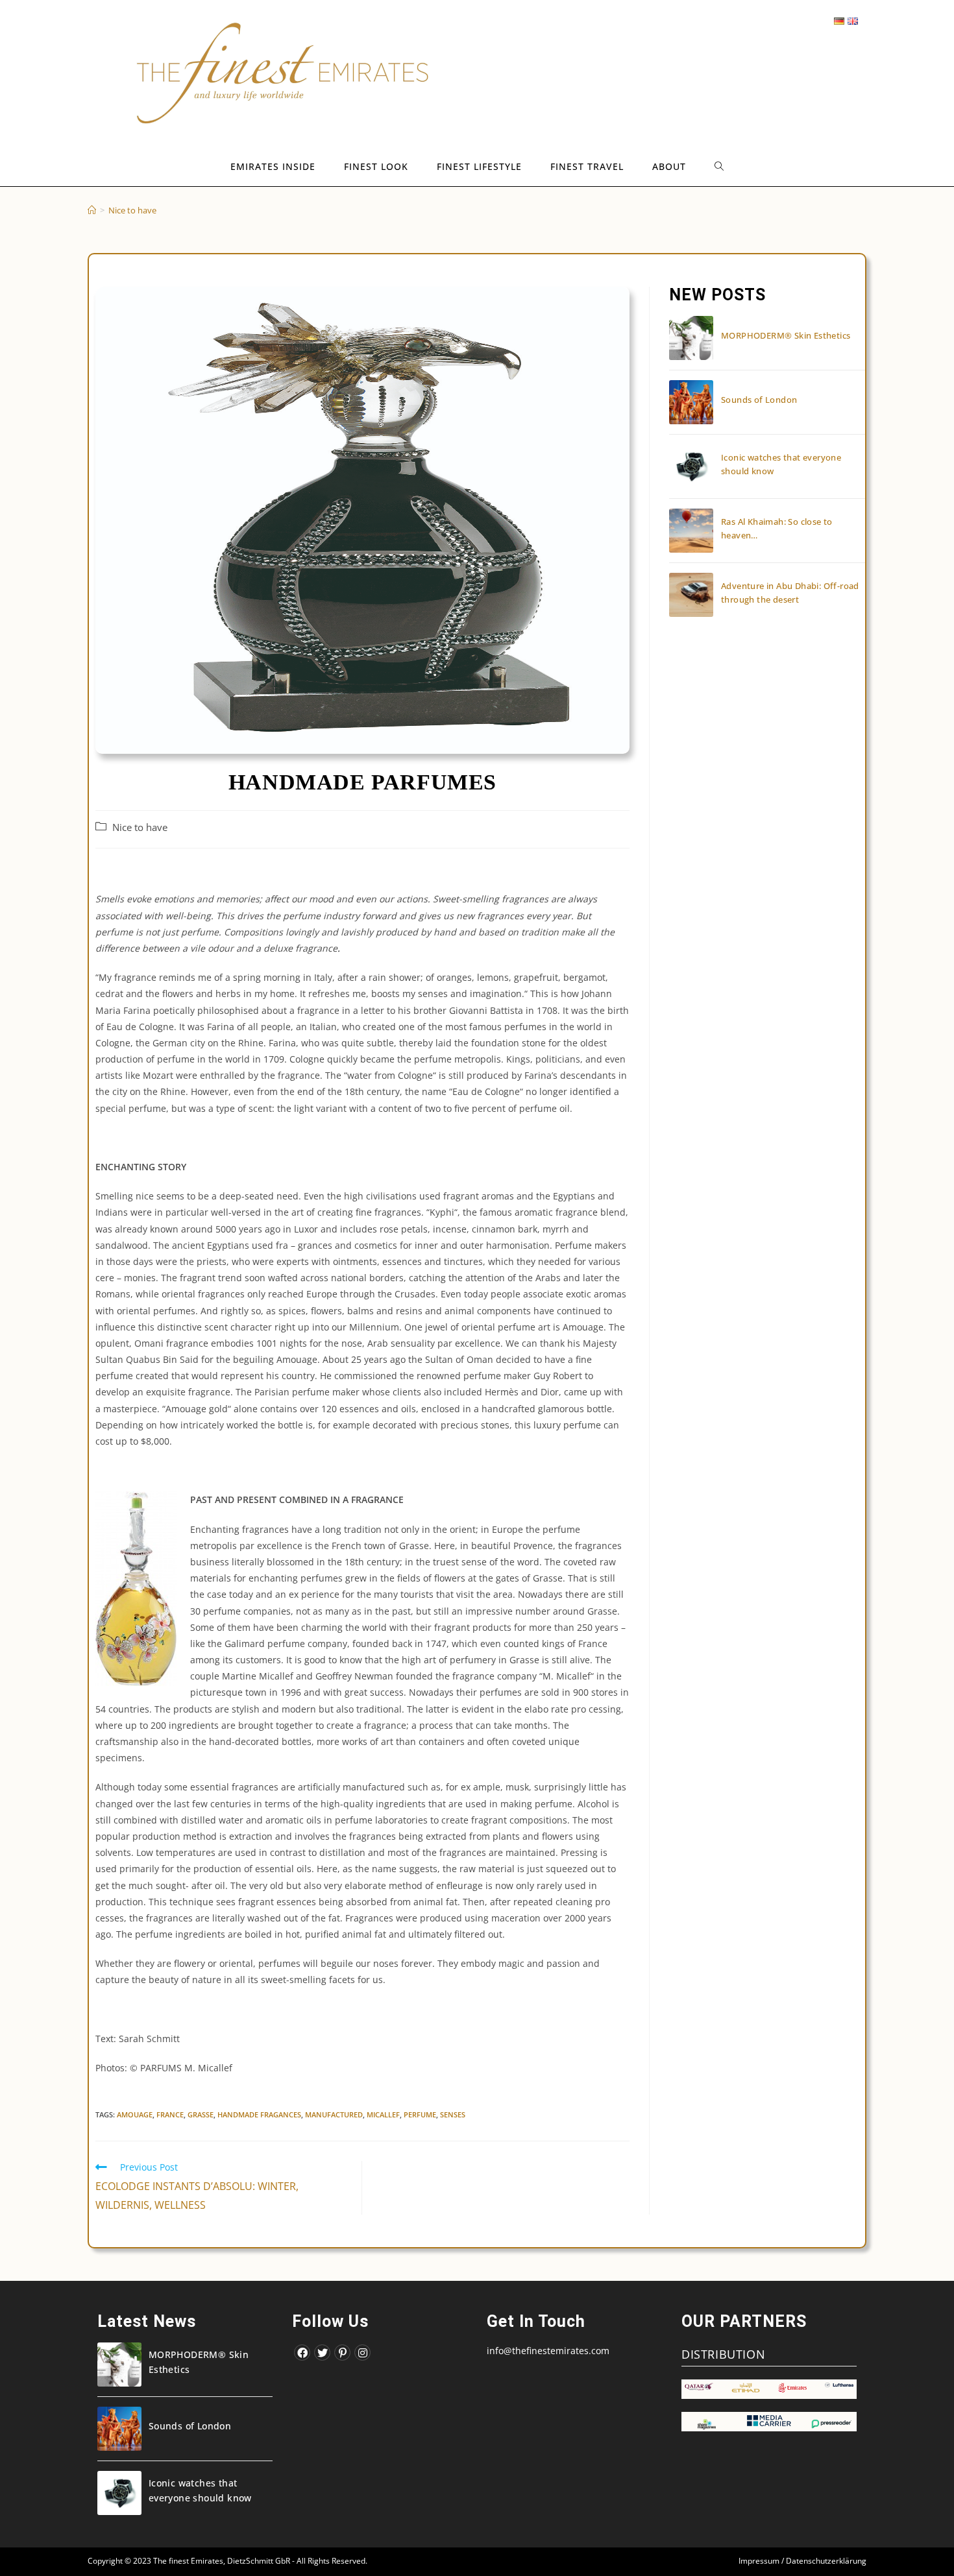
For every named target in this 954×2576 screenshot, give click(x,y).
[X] (322, 2353)
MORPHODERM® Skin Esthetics (786, 335)
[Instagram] (362, 2353)
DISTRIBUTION (723, 2354)
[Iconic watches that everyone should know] (691, 466)
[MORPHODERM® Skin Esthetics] (691, 338)
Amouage (135, 2114)
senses (453, 2114)
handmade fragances (259, 2114)
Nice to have (140, 827)
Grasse (201, 2114)
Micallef (383, 2114)
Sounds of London (759, 400)
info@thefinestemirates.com (548, 2351)
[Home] (92, 210)
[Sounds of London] (691, 402)
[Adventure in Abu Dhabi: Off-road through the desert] (691, 595)
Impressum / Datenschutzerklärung (802, 2561)
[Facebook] (302, 2353)
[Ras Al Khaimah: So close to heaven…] (691, 531)
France (170, 2114)
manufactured (334, 2114)
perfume (420, 2114)
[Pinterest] (342, 2353)
